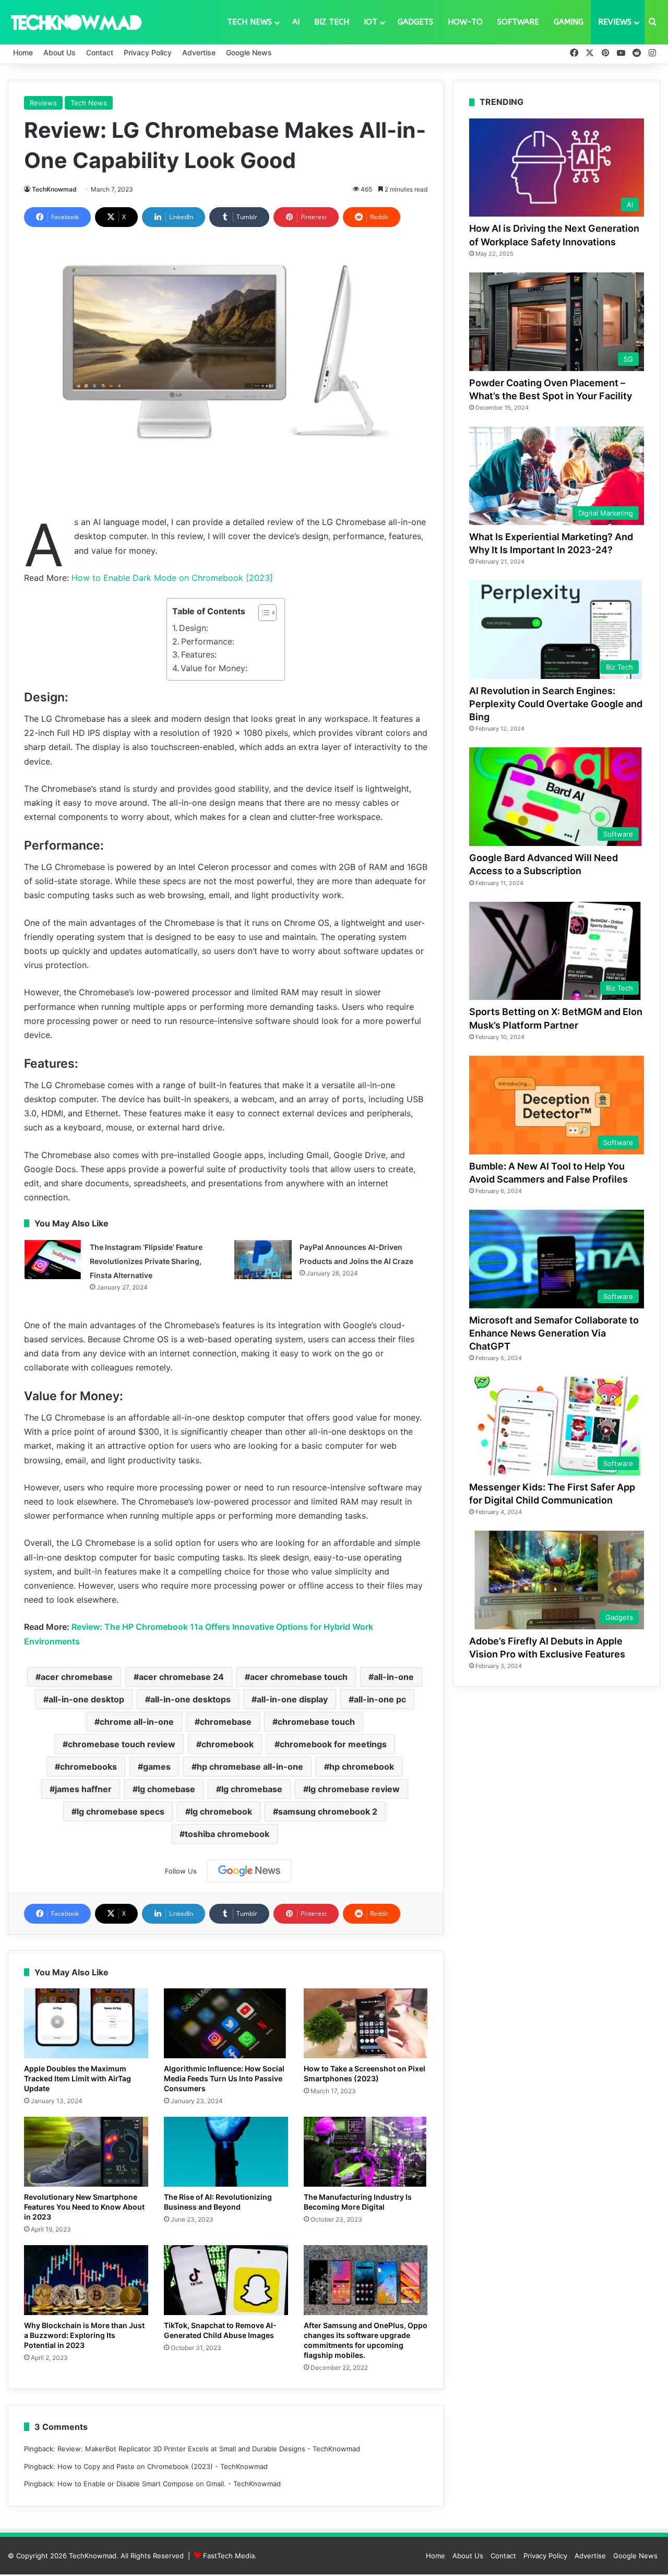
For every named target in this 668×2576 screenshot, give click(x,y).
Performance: (208, 641)
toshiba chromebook (227, 1834)
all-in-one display (292, 1699)
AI (296, 22)
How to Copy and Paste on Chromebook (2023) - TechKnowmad (163, 2466)
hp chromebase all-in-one (250, 1767)
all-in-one (394, 1677)
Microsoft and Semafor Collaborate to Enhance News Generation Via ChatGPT (554, 1333)
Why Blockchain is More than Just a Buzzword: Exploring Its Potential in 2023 (84, 2335)
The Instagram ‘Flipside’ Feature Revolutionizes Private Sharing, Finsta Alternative (146, 1261)
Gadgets (415, 22)
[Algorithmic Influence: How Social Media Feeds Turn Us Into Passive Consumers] (226, 2023)
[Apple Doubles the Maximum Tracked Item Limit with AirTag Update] (86, 2023)
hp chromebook (362, 1767)
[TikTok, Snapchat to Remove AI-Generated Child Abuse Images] (226, 2280)
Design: (194, 628)
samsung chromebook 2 (328, 1811)
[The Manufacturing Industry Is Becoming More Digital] (366, 2152)
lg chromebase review (354, 1789)
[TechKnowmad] (76, 22)
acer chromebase (77, 1677)
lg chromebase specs (121, 1811)
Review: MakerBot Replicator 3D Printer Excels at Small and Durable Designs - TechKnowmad (209, 2449)
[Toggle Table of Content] (262, 613)
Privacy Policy (148, 52)
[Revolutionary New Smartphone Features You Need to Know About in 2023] (86, 2152)
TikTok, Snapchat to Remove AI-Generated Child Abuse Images (220, 2330)
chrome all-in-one (137, 1722)
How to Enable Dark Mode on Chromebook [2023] (172, 578)
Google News (249, 52)
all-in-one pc (380, 1699)
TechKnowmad (54, 189)
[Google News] (249, 1871)
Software (518, 22)
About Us (59, 52)
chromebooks (88, 1767)
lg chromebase (252, 1789)
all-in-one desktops (190, 1699)
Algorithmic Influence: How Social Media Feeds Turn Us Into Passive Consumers (224, 2078)
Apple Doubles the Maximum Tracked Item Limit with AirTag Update (77, 2078)
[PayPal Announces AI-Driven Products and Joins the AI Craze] (263, 1260)
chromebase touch (316, 1722)
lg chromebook (221, 1811)
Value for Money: (214, 668)
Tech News (249, 22)
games (157, 1767)
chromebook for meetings (333, 1744)
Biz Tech (332, 22)
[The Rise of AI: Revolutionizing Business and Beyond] (226, 2152)
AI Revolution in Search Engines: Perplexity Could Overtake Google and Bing (556, 704)
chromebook (228, 1744)
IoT (371, 22)
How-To (465, 22)
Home (23, 52)
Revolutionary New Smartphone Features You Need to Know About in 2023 (84, 2207)
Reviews (615, 22)
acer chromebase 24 (181, 1677)
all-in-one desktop (86, 1699)
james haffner (83, 1789)
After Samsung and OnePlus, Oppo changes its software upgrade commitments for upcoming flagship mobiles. (366, 2340)
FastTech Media (229, 2556)
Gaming (569, 22)
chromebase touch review (122, 1744)
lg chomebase (166, 1789)
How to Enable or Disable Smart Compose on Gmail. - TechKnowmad (169, 2484)
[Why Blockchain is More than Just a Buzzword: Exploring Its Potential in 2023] (86, 2280)
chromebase (226, 1722)
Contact (100, 52)
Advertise (199, 52)
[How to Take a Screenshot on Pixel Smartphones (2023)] (366, 2023)
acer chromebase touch (299, 1677)
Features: (199, 654)
